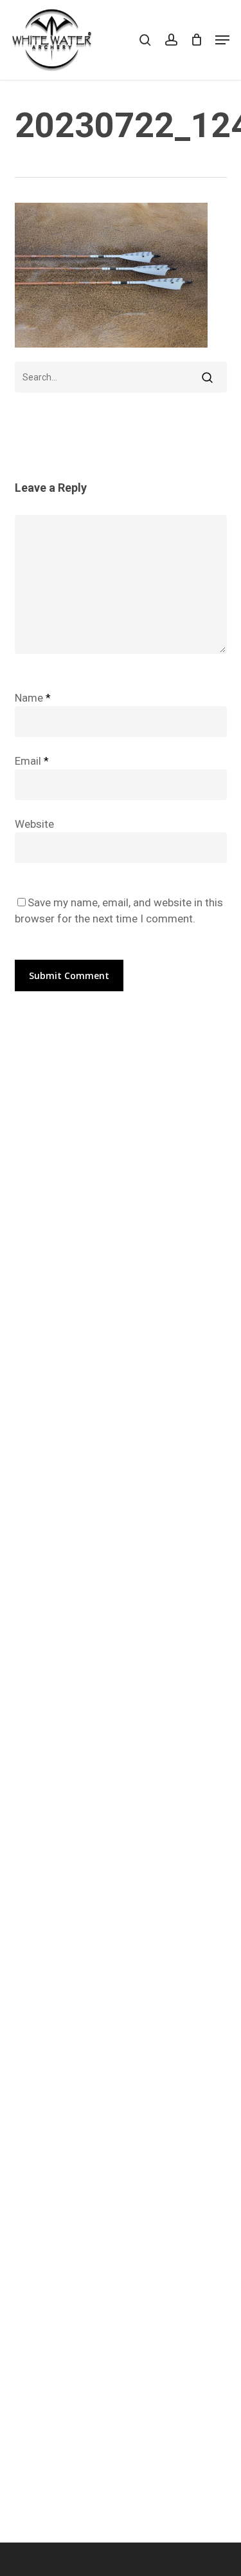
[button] (222, 40)
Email (32, 761)
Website (34, 824)
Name (33, 698)
